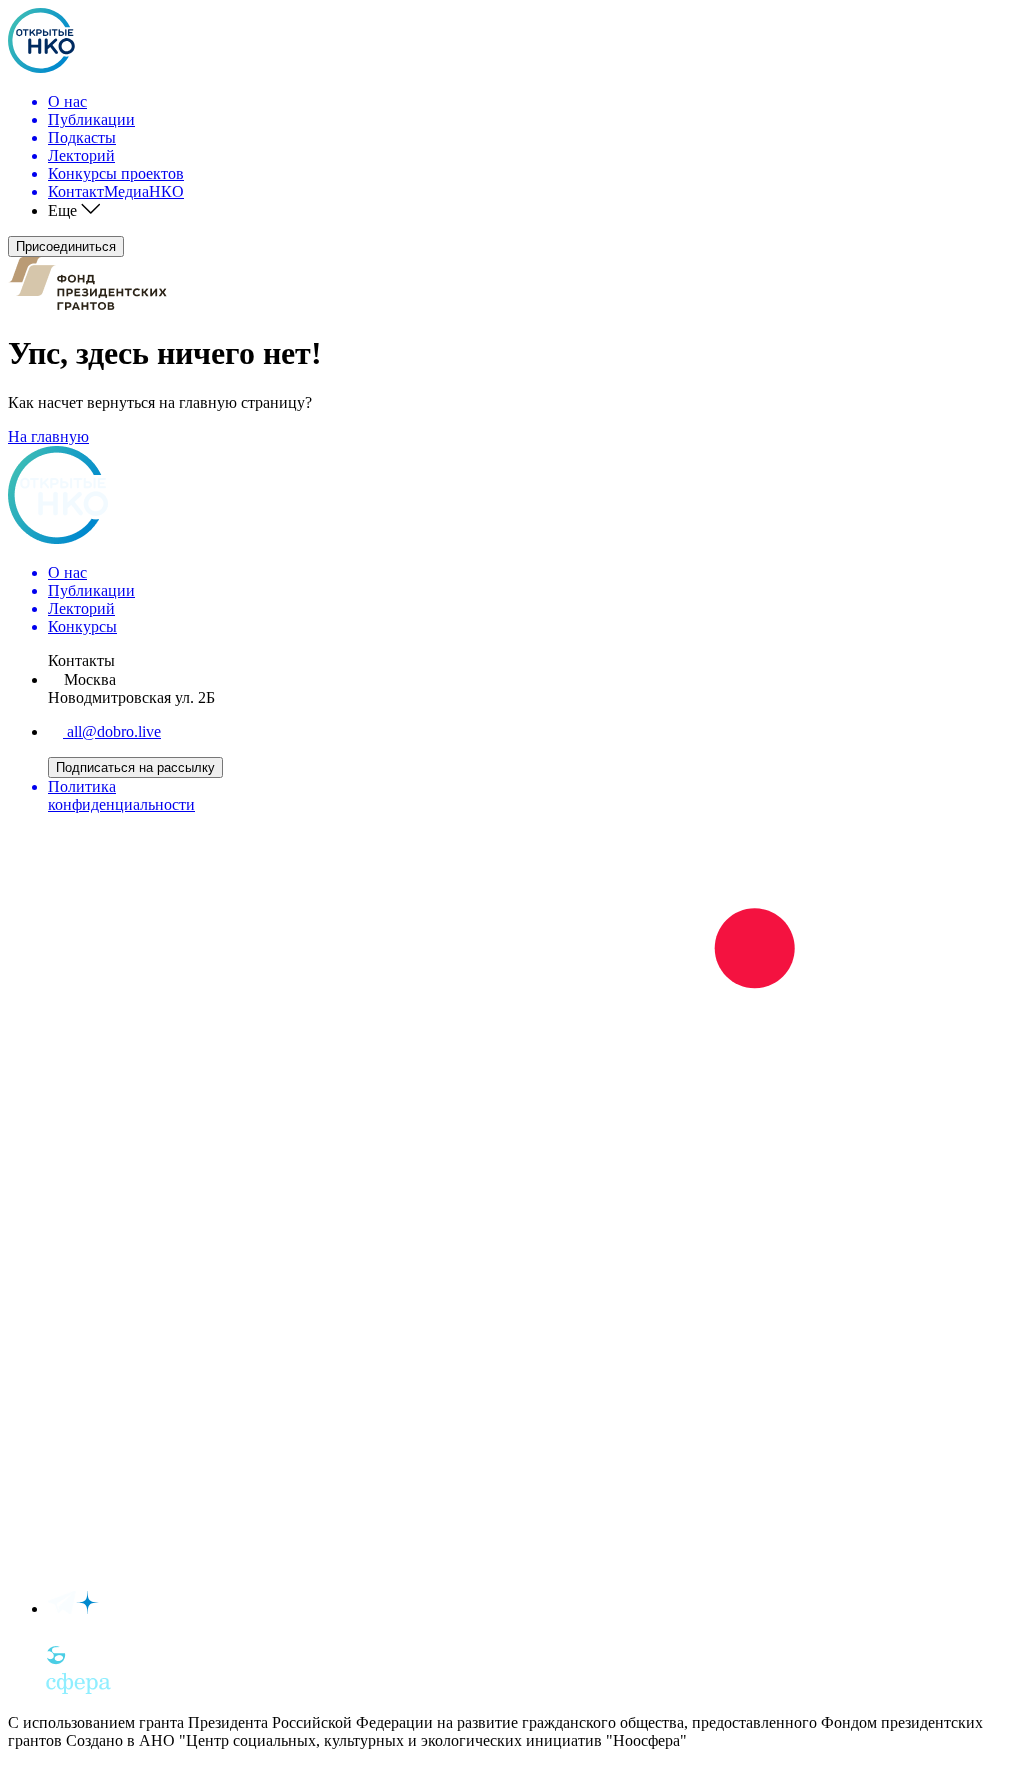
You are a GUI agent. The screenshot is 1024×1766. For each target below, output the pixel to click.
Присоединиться (66, 246)
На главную (48, 436)
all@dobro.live (112, 731)
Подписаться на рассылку (135, 767)
